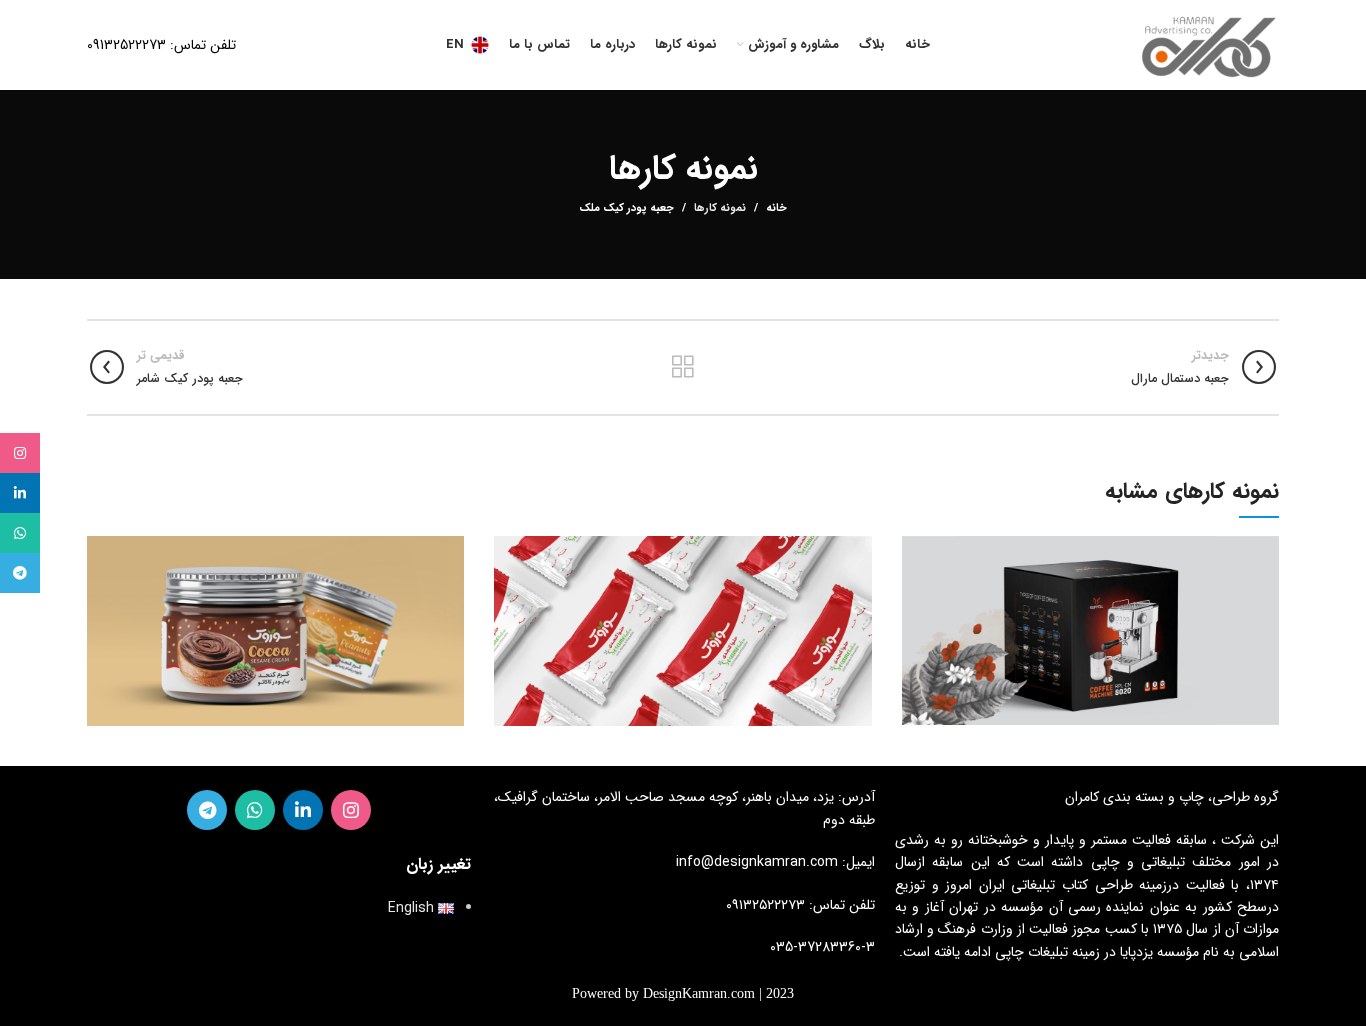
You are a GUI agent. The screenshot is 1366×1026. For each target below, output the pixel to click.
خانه (776, 209)
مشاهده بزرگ (917, 551)
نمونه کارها (720, 208)
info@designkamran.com (757, 862)
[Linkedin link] (303, 810)
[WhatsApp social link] (255, 810)
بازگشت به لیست (682, 367)
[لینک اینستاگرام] (351, 810)
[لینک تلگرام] (207, 810)
